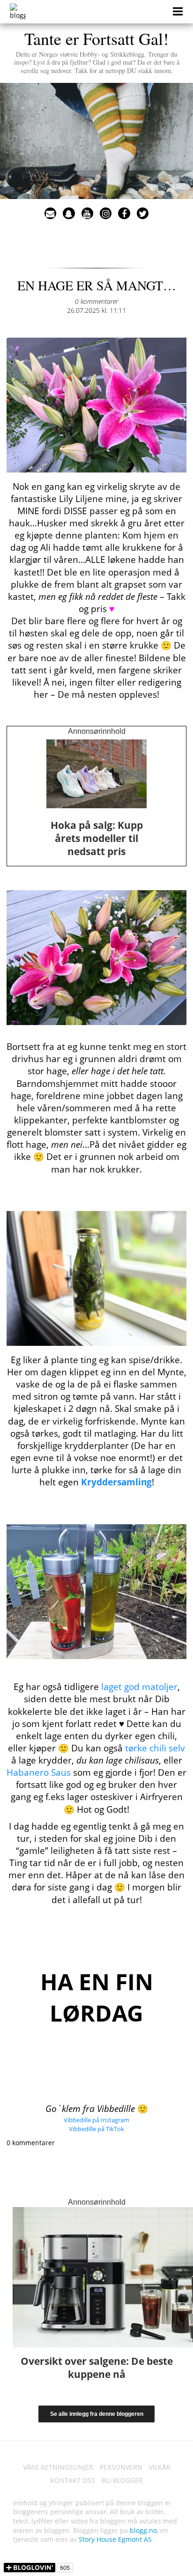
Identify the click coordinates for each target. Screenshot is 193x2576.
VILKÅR (160, 2467)
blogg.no (143, 2530)
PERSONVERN (121, 2467)
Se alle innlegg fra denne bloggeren (97, 2414)
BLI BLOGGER (122, 2480)
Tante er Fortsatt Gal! (97, 51)
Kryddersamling (116, 1482)
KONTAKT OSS (73, 2480)
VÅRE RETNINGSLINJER (58, 2467)
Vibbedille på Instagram (96, 2120)
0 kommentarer (96, 301)
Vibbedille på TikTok (96, 2129)
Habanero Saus (39, 1772)
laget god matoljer (139, 1687)
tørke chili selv (155, 1748)
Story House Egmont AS (115, 2539)
